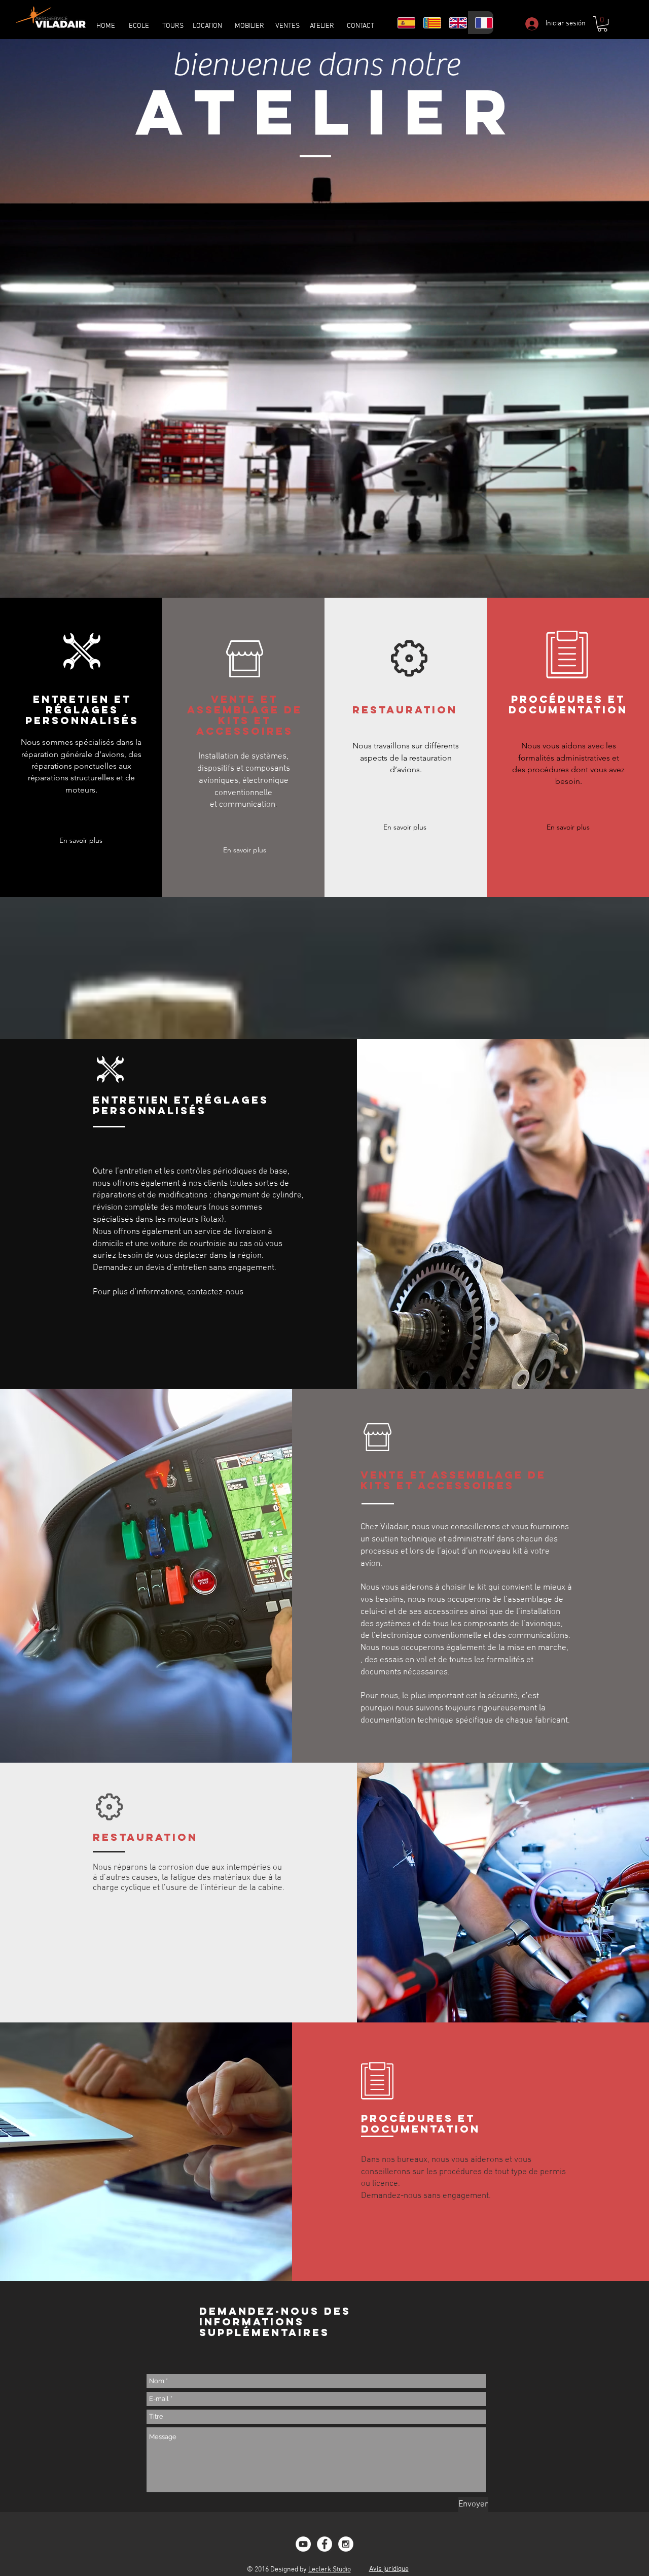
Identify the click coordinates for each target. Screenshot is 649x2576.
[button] (602, 24)
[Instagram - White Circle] (346, 2544)
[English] (455, 23)
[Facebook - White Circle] (324, 2544)
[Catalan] (429, 23)
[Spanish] (403, 23)
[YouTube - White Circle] (303, 2544)
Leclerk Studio (330, 2570)
